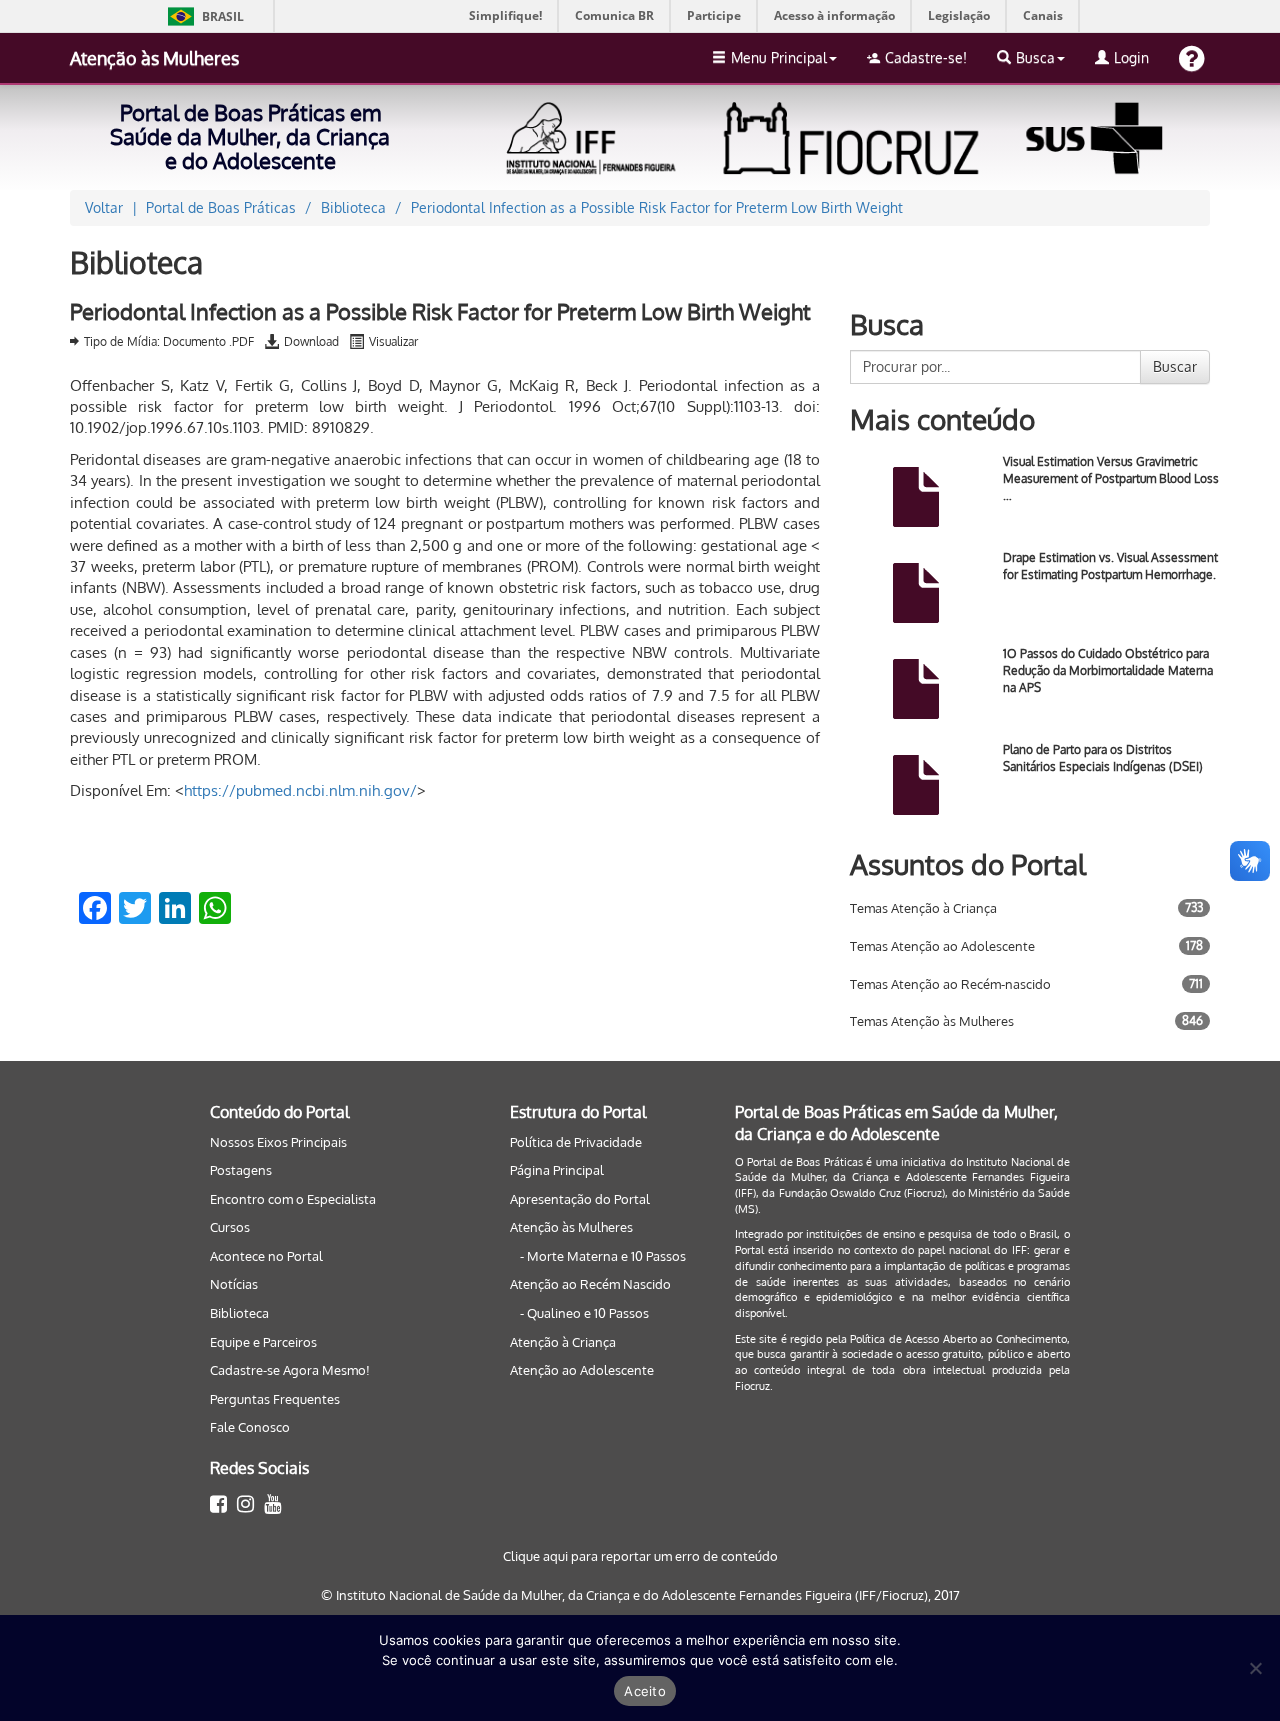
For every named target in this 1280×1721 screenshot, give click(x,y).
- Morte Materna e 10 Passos (603, 1256)
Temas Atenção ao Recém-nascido (950, 984)
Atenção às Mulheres (154, 58)
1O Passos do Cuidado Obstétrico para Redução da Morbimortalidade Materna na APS (1108, 670)
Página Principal (557, 1170)
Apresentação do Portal (580, 1199)
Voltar (104, 207)
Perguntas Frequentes (275, 1399)
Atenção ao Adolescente (582, 1370)
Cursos (230, 1227)
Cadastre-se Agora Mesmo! (290, 1370)
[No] (1255, 1668)
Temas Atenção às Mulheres (932, 1021)
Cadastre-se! (926, 57)
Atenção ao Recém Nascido (590, 1284)
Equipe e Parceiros (263, 1342)
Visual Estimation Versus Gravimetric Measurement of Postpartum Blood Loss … (1111, 478)
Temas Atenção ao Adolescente (942, 946)
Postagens (241, 1170)
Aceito (645, 1691)
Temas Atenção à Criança (923, 908)
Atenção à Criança (563, 1342)
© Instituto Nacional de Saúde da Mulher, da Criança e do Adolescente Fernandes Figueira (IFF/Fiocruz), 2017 (640, 1595)
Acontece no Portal (266, 1256)
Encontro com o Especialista (293, 1199)
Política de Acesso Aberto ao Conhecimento (958, 1339)
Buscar (1175, 366)
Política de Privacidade (576, 1142)
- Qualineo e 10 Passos (584, 1313)
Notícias (234, 1284)
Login (1131, 57)
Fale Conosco (250, 1427)
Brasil (202, 16)
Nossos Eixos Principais (278, 1142)
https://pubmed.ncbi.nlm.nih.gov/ (300, 790)
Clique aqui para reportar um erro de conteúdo (640, 1556)
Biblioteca (239, 1313)
